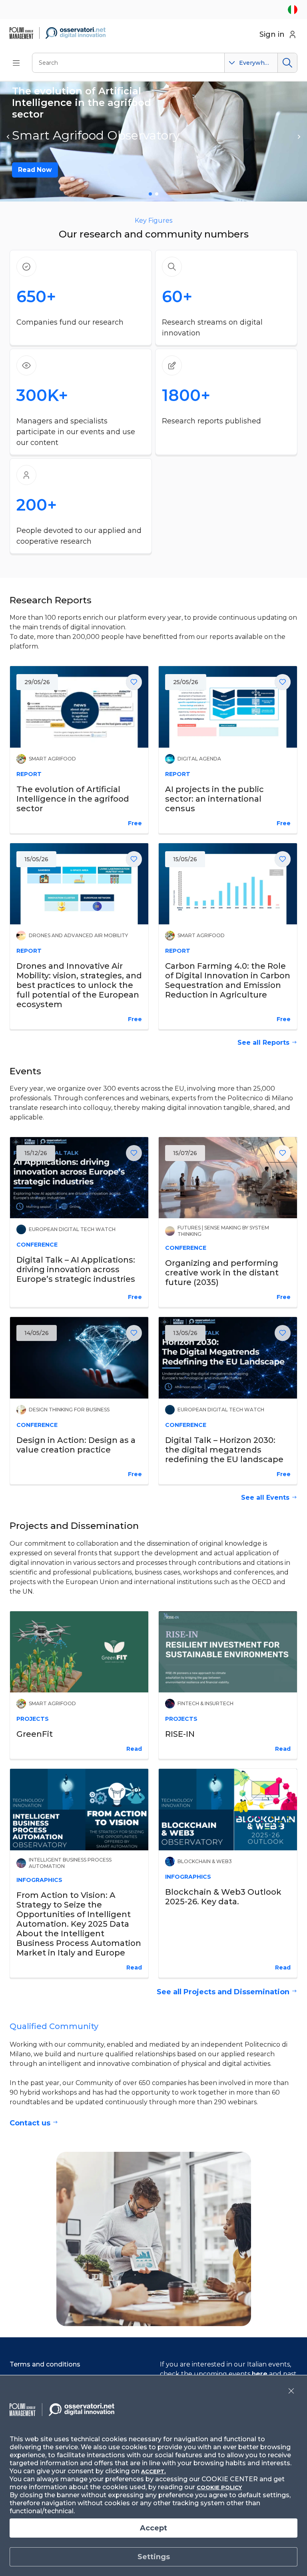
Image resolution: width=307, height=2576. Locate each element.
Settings (154, 2557)
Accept (153, 2528)
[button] (8, 137)
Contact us (30, 2123)
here (260, 2374)
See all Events (265, 1498)
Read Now (35, 170)
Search (287, 63)
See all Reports (263, 1043)
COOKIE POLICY (219, 2487)
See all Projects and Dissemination (223, 1992)
